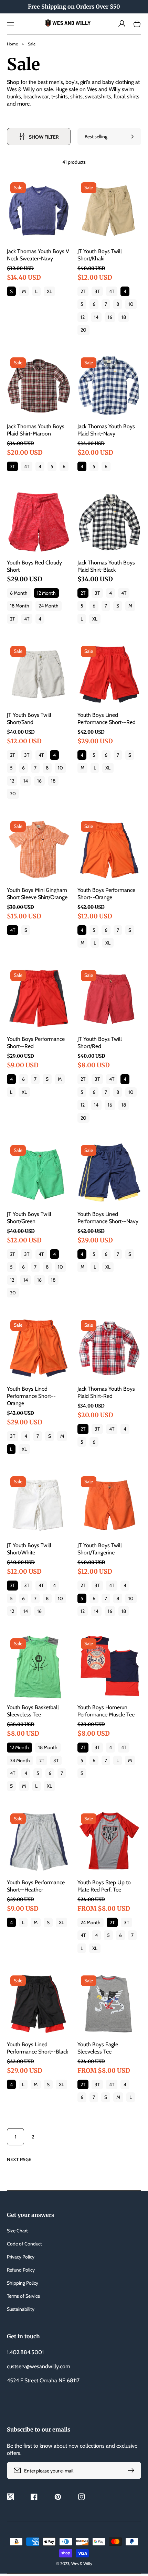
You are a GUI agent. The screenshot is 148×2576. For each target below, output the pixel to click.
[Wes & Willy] (74, 24)
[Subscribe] (133, 2470)
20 (83, 330)
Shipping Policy (23, 2283)
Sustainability (21, 2309)
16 (110, 317)
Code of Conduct (24, 2244)
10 (131, 304)
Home (12, 44)
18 (124, 317)
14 (96, 317)
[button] (10, 24)
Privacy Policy (21, 2257)
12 (83, 317)
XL (49, 291)
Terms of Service (23, 2296)
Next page (19, 2159)
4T (112, 291)
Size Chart (17, 2231)
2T (83, 291)
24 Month (49, 606)
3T (97, 291)
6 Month (19, 593)
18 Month (20, 606)
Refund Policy (21, 2270)
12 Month (46, 593)
